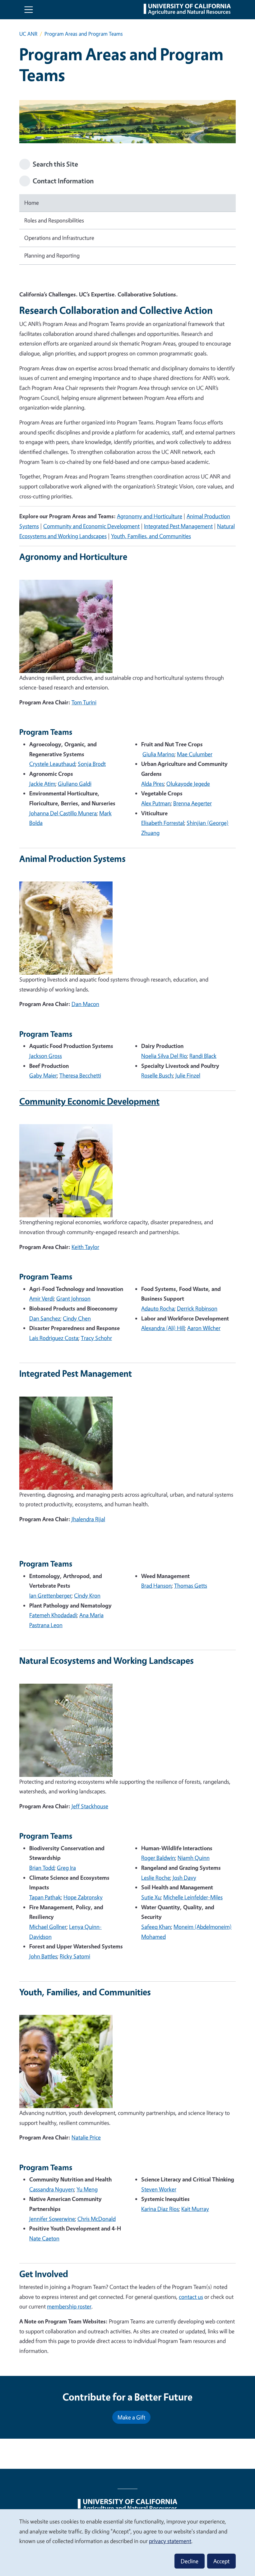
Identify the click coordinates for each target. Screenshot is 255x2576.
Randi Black (203, 1056)
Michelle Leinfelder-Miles (193, 1897)
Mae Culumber (195, 754)
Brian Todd (42, 1868)
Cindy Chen (77, 1318)
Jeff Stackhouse (90, 1806)
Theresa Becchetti (80, 1075)
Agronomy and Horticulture (150, 516)
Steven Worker (159, 2189)
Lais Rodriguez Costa (54, 1338)
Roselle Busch (157, 1075)
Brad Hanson (156, 1585)
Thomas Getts (191, 1585)
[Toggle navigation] (29, 10)
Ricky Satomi (75, 1956)
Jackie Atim (42, 784)
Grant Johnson (73, 1298)
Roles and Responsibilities (54, 220)
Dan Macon (85, 1004)
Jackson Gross (46, 1056)
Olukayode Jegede (188, 784)
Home (32, 203)
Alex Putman (156, 803)
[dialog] (127, 2542)
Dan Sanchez (45, 1318)
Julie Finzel (188, 1075)
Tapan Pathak (45, 1897)
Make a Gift (131, 2417)
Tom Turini (84, 702)
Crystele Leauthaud (52, 764)
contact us (191, 2297)
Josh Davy (184, 1878)
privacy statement (170, 2541)
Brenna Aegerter (192, 803)
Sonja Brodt (92, 764)
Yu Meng (87, 2189)
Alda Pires (153, 784)
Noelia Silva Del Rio (164, 1056)
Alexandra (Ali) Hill (163, 1328)
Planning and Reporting (52, 255)
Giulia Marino (158, 754)
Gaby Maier (43, 1075)
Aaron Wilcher (204, 1328)
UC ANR (28, 34)
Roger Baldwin (158, 1858)
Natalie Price (86, 2137)
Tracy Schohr (96, 1338)
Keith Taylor (85, 1247)
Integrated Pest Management (178, 526)
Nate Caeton (44, 2238)
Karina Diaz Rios (160, 2209)
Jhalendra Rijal (88, 1519)
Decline (190, 2561)
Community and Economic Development (91, 526)
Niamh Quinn (194, 1858)
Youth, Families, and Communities (151, 536)
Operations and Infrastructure (59, 238)
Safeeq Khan (156, 1927)
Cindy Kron (87, 1595)
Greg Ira (66, 1868)
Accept (221, 2561)
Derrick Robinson (197, 1308)
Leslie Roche (156, 1878)
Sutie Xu (151, 1897)
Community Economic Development (89, 1101)
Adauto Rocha (158, 1308)
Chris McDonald (97, 2219)
